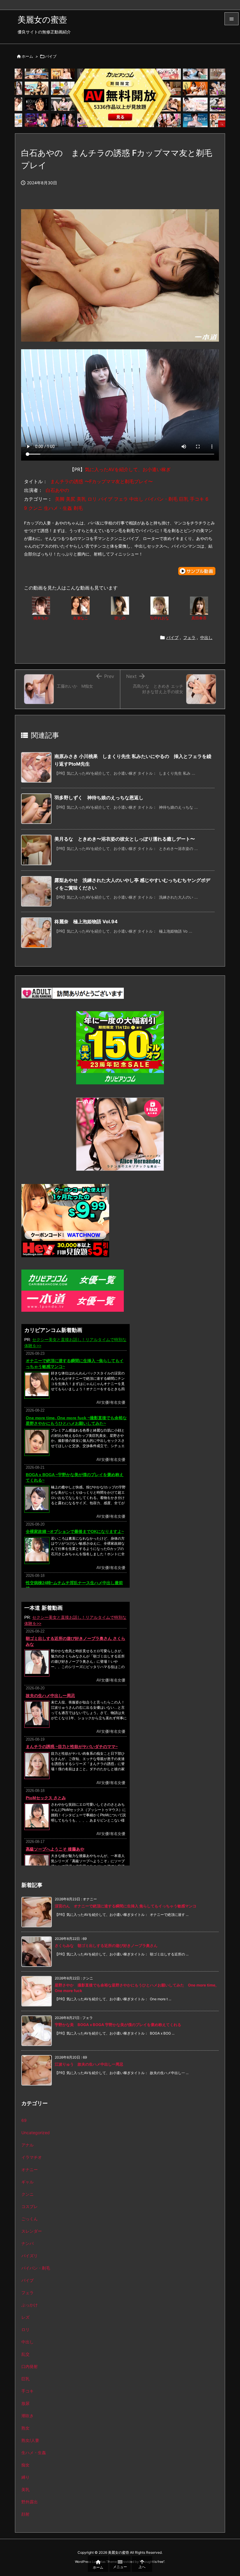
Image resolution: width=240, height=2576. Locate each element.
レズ (25, 2317)
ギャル (28, 2182)
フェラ (189, 637)
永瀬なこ (80, 618)
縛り (25, 2477)
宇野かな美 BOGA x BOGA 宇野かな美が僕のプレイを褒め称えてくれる (118, 2025)
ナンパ (28, 2243)
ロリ (25, 2329)
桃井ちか (41, 618)
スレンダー (32, 2231)
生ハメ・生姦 (34, 2453)
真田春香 (199, 618)
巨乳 (25, 2379)
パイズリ (30, 2256)
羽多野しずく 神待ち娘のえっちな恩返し (99, 798)
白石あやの (57, 490)
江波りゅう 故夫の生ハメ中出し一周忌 (89, 2064)
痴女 (25, 2465)
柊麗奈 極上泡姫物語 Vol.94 (86, 921)
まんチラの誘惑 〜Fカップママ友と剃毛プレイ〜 (102, 481)
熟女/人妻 (30, 2440)
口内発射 (30, 2366)
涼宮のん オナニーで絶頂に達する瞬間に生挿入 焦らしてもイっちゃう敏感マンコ (126, 1906)
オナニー (30, 2169)
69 (24, 2120)
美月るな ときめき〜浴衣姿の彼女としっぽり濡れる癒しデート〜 (125, 839)
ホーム (27, 56)
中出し (206, 637)
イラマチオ (32, 2157)
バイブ (51, 56)
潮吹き (28, 2416)
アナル (28, 2145)
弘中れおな (160, 618)
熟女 (25, 2428)
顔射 (25, 2514)
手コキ (28, 2391)
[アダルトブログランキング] (73, 993)
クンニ (28, 2194)
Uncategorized (36, 2133)
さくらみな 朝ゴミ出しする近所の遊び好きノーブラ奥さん (106, 1945)
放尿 (25, 2403)
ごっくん (30, 2219)
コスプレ (30, 2206)
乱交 (25, 2354)
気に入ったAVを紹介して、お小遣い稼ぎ (128, 469)
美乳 (25, 2489)
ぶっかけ (30, 2305)
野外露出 (30, 2502)
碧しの (120, 618)
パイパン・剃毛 (36, 2268)
